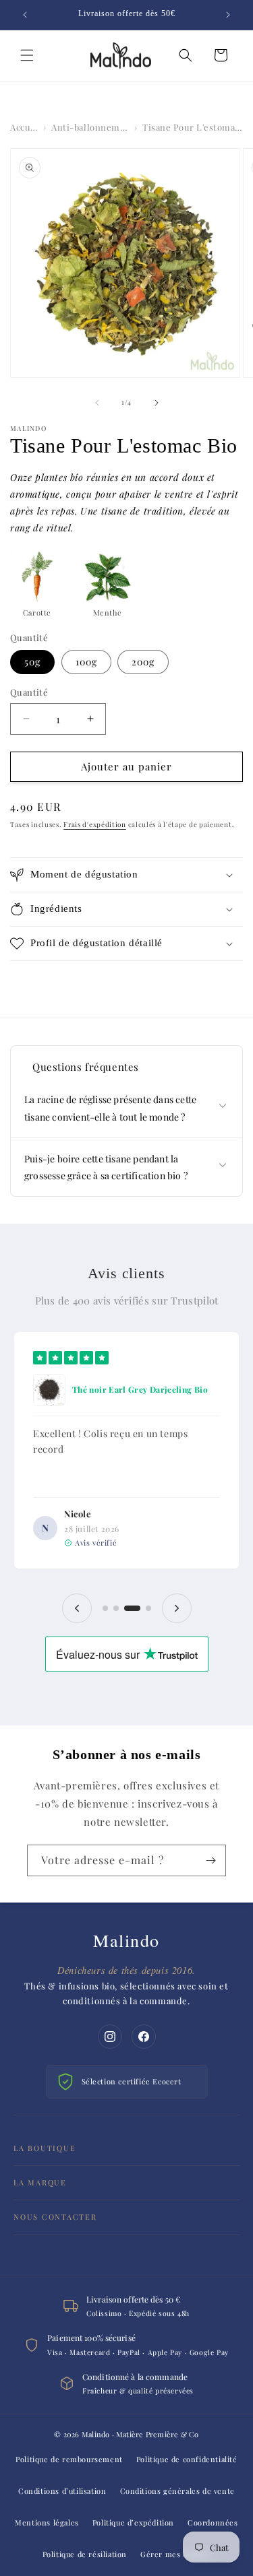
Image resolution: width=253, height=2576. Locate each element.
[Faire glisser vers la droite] (157, 403)
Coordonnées (213, 2522)
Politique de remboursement (69, 2459)
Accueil (24, 127)
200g (143, 662)
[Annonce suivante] (228, 15)
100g (86, 662)
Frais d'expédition (95, 824)
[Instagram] (110, 2037)
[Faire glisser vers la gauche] (97, 403)
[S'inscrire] (210, 1860)
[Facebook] (144, 2037)
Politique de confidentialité (187, 2459)
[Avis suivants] (177, 1608)
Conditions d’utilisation (62, 2491)
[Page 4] (148, 1608)
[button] (27, 55)
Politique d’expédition (133, 2522)
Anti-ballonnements (90, 127)
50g (32, 662)
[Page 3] (132, 1608)
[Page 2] (116, 1608)
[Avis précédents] (77, 1608)
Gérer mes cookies (175, 2554)
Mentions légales (47, 2522)
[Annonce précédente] (25, 15)
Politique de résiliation (85, 2554)
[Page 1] (105, 1608)
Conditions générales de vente (177, 2491)
